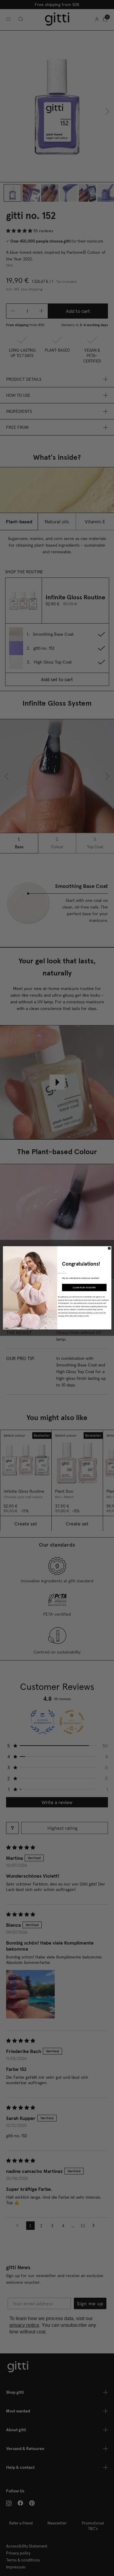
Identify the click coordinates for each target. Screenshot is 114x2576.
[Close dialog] (109, 1248)
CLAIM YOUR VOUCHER (84, 1288)
